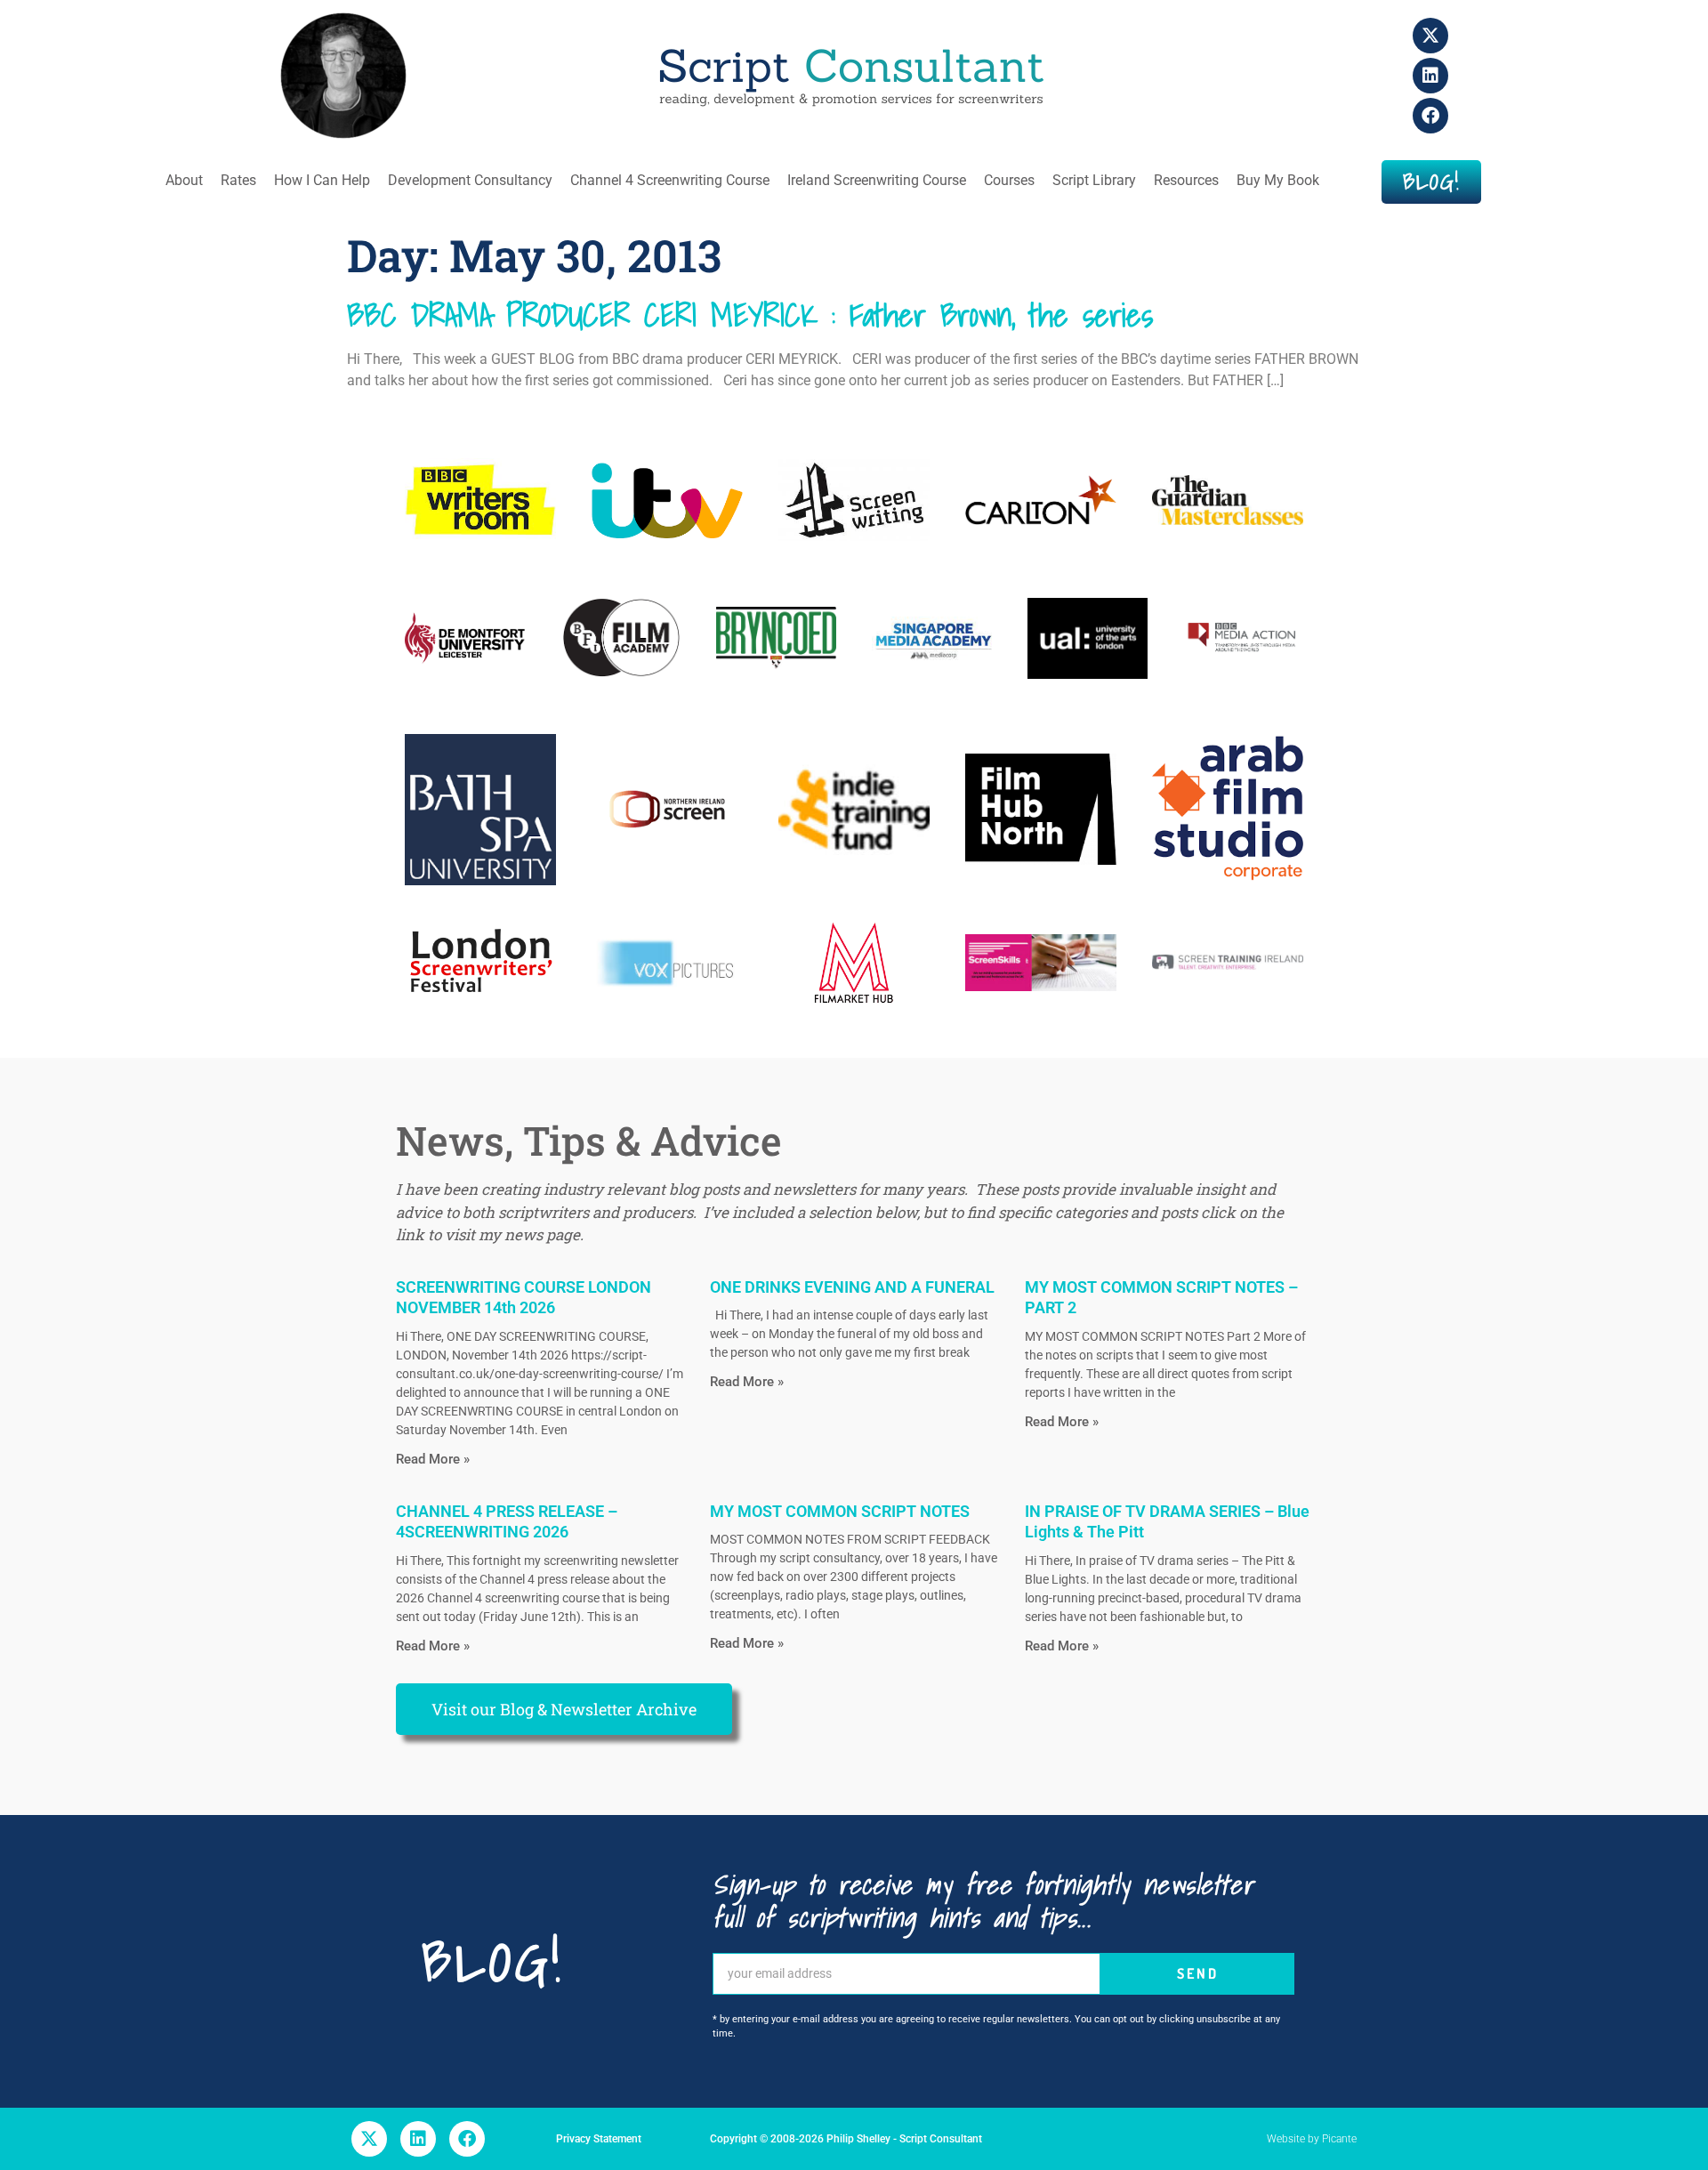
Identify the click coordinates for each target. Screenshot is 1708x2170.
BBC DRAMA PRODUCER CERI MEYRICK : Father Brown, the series (750, 315)
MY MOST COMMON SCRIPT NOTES (840, 1511)
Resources (1186, 180)
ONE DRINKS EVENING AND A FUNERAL (852, 1287)
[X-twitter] (1430, 36)
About (184, 180)
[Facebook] (1430, 116)
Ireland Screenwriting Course (877, 180)
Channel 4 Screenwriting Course (670, 180)
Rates (238, 180)
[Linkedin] (1430, 76)
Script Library (1094, 180)
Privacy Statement (599, 2139)
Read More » (433, 1459)
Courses (1009, 180)
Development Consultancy (470, 180)
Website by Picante (1312, 2139)
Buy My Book (1278, 180)
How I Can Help (322, 180)
